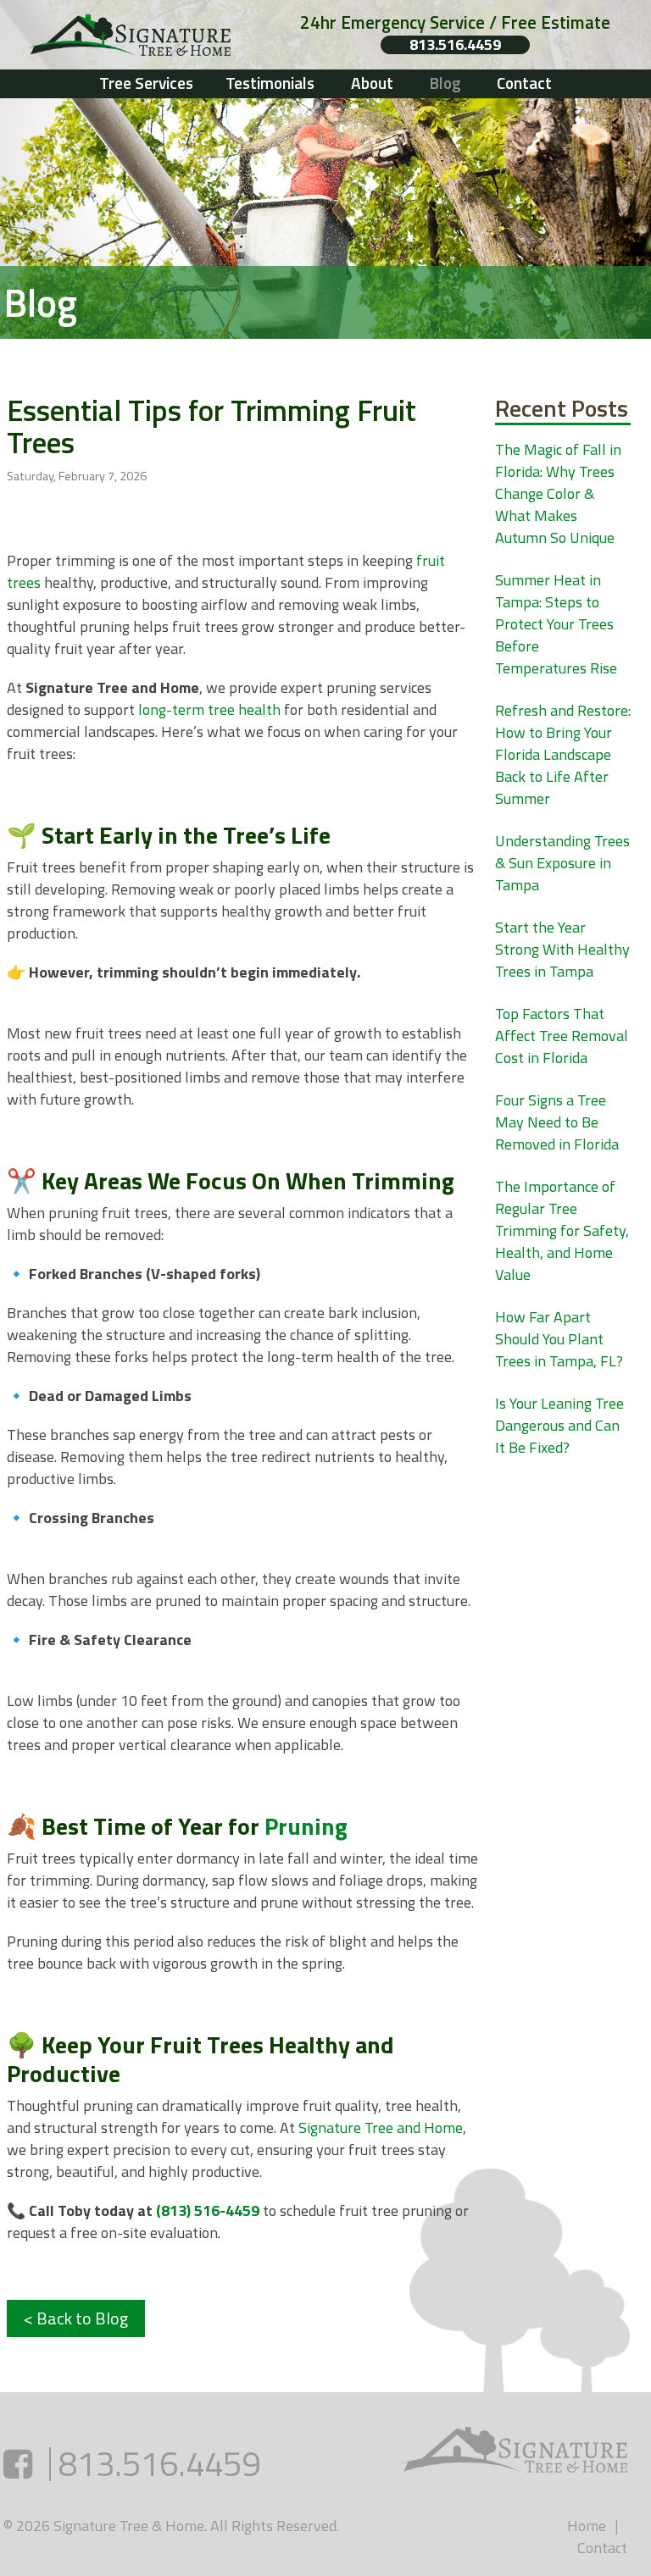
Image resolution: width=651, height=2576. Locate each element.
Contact (524, 83)
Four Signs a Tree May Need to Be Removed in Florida (557, 1122)
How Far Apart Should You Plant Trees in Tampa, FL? (559, 1339)
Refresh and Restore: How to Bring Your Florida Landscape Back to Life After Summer (563, 754)
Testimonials (270, 83)
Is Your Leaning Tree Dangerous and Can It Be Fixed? (559, 1425)
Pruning (306, 1826)
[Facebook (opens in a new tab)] (18, 2464)
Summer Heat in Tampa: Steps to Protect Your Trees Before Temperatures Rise (556, 624)
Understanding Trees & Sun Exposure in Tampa (562, 863)
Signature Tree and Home (381, 2127)
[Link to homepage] (144, 35)
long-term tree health (209, 709)
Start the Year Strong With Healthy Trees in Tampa (562, 949)
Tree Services (146, 83)
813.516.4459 (455, 45)
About (372, 83)
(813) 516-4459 (208, 2210)
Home (587, 2526)
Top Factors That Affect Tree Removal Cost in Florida (562, 1036)
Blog (445, 83)
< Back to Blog (76, 2318)
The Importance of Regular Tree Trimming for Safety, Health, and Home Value (562, 1230)
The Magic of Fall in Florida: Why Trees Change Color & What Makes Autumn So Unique (558, 493)
